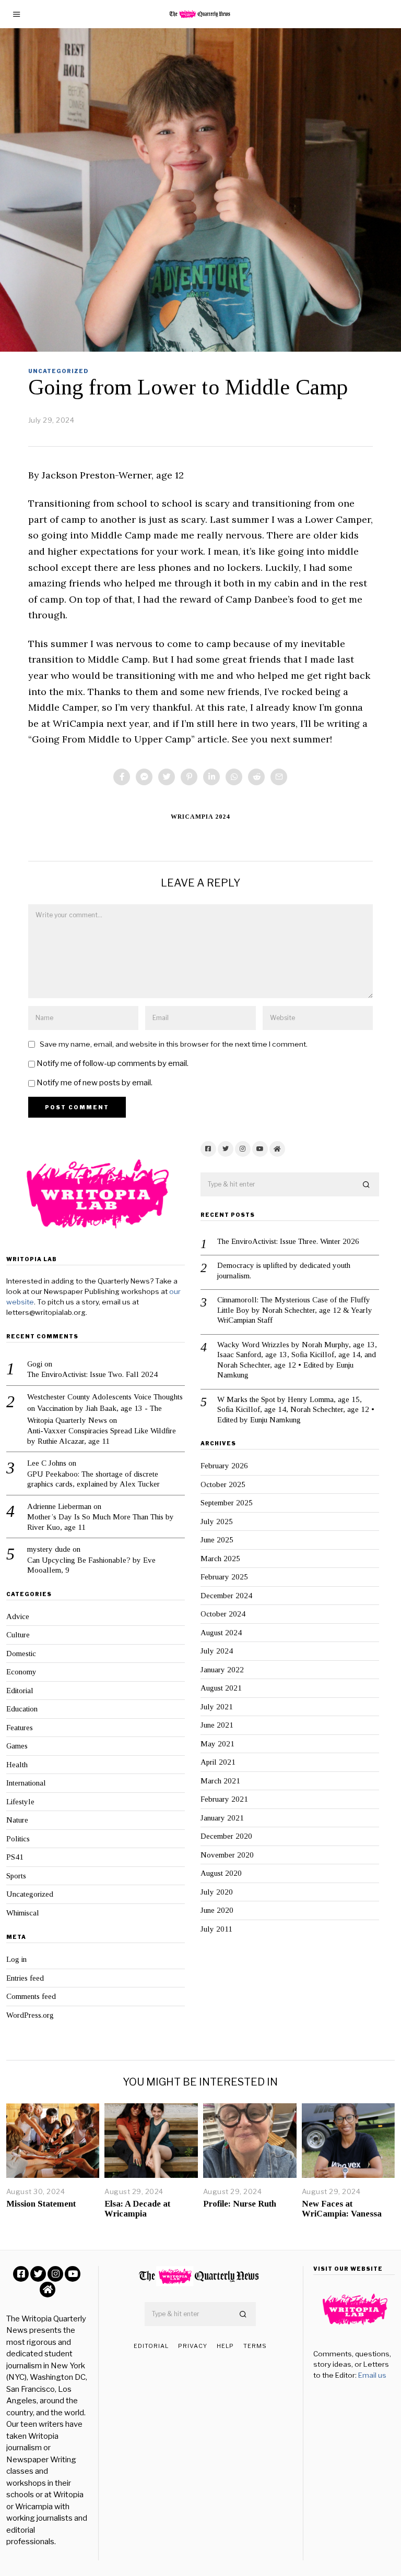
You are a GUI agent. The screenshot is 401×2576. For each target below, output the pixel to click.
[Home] (277, 1149)
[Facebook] (122, 777)
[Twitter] (167, 777)
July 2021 (217, 1707)
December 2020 (226, 1836)
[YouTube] (260, 1149)
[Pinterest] (189, 777)
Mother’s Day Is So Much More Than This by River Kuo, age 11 (101, 1522)
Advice (18, 1616)
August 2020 (221, 1873)
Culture (18, 1635)
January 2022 (222, 1670)
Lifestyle (20, 1802)
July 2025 (217, 1521)
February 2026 (224, 1466)
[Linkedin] (211, 777)
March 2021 (220, 1781)
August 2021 (221, 1688)
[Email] (279, 777)
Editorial (20, 1691)
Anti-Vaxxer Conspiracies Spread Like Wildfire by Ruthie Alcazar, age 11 (102, 1436)
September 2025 (227, 1503)
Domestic (21, 1654)
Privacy (193, 2346)
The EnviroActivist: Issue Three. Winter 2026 (288, 1241)
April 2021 (218, 1762)
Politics (18, 1839)
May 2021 (217, 1744)
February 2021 (224, 1799)
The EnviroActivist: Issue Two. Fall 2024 (92, 1374)
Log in (16, 1959)
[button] (367, 1185)
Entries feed (25, 1978)
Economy (21, 1672)
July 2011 (216, 1929)
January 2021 (222, 1818)
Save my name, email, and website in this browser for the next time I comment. (174, 1044)
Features (20, 1728)
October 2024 (223, 1614)
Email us (372, 2375)
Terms (255, 2346)
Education (22, 1709)
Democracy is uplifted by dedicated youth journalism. (284, 1271)
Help (225, 2346)
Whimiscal (23, 1913)
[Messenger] (144, 777)
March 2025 (220, 1559)
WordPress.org (30, 2015)
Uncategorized (58, 371)
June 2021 (217, 1725)
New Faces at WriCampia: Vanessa (342, 2208)
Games (17, 1746)
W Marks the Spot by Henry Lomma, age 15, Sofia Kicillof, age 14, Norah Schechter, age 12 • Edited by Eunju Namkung (296, 1410)
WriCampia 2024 (200, 817)
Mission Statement (41, 2204)
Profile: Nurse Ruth (240, 2204)
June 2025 (217, 1540)
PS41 (15, 1857)
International (26, 1783)
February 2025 (224, 1577)
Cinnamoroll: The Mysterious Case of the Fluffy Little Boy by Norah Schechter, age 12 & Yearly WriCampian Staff (295, 1310)
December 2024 (226, 1596)
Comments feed (31, 1996)
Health (17, 1765)
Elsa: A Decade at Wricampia (137, 2208)
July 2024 (217, 1651)
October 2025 (223, 1484)
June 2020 (217, 1910)
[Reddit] (256, 777)
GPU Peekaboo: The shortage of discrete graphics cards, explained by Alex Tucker (93, 1479)
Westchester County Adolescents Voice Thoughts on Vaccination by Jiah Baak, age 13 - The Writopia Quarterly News (105, 1409)
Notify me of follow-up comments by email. (113, 1063)
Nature (17, 1820)
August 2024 (221, 1633)
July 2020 (217, 1892)
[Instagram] (243, 1149)
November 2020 (227, 1855)
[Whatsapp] (234, 777)
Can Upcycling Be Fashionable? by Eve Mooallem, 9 (91, 1565)
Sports (16, 1876)
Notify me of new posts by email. (95, 1083)
